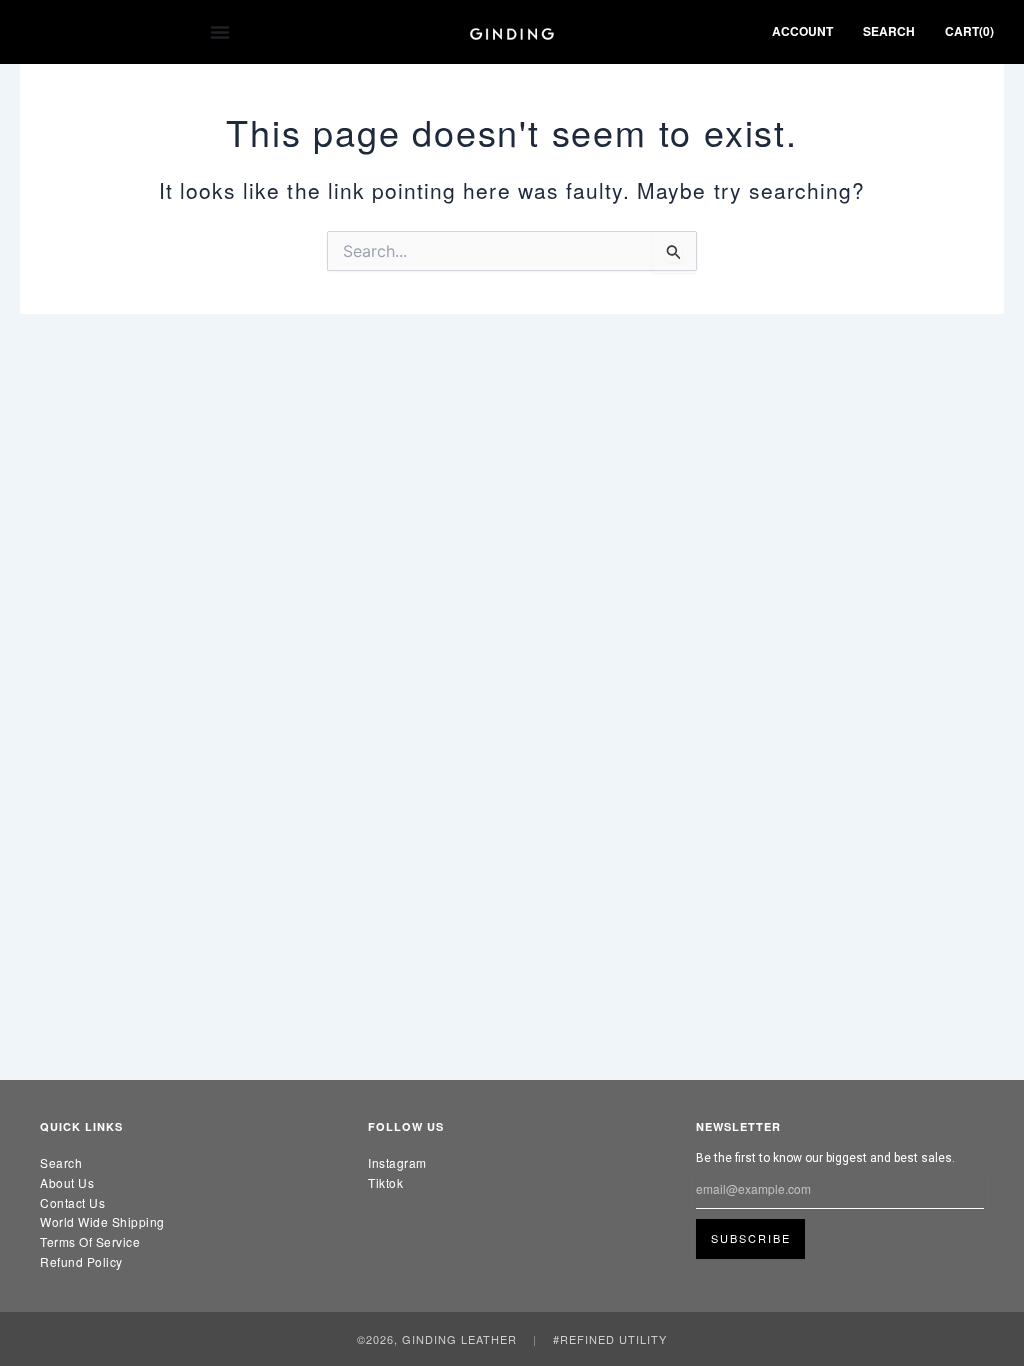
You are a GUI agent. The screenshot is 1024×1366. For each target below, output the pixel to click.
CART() (969, 31)
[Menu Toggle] (220, 32)
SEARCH (889, 31)
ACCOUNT (802, 31)
